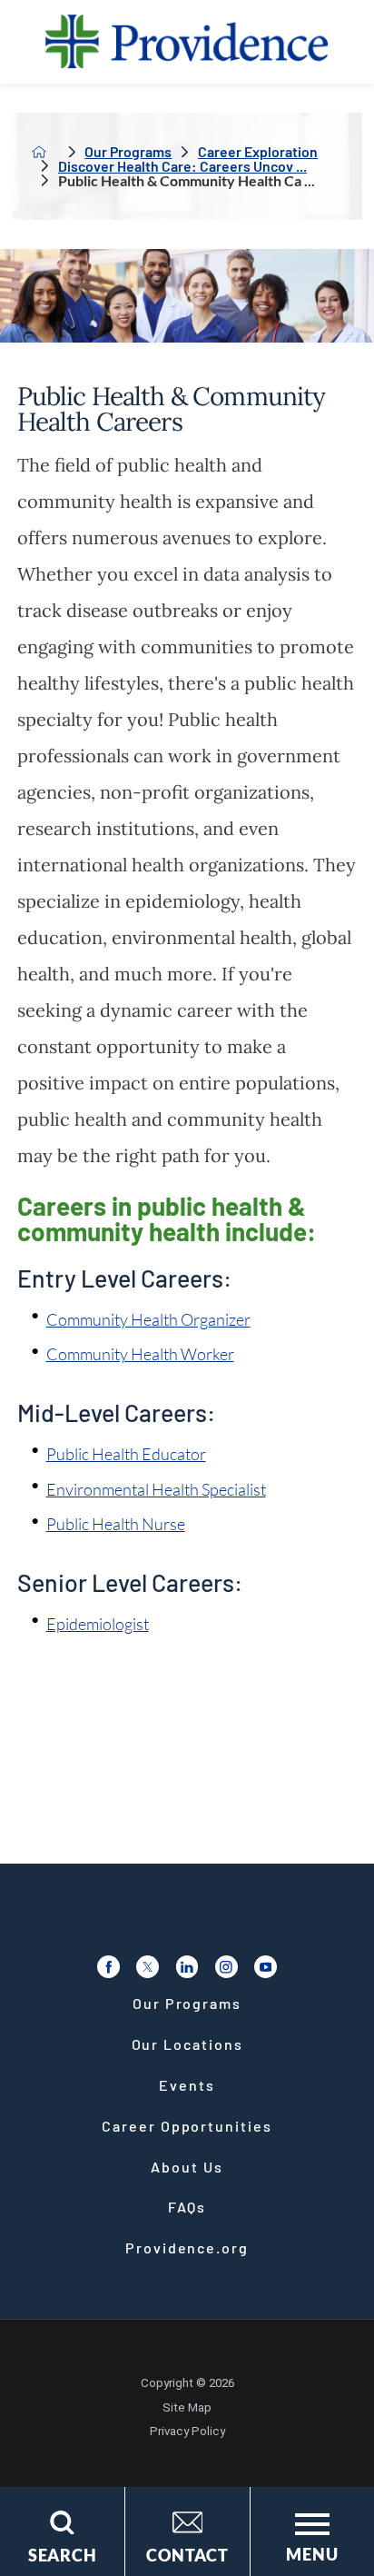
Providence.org (187, 2248)
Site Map (187, 2407)
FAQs (187, 2207)
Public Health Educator (126, 1454)
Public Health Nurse (116, 1524)
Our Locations (187, 2044)
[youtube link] (266, 1967)
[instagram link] (226, 1967)
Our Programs (128, 152)
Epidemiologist (98, 1624)
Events (187, 2085)
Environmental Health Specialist (156, 1489)
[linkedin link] (187, 1967)
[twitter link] (148, 1967)
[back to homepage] (39, 152)
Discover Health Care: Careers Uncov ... (182, 166)
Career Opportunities (187, 2126)
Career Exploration (258, 152)
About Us (187, 2167)
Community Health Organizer (148, 1319)
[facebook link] (108, 1967)
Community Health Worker (140, 1354)
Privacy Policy (187, 2431)
